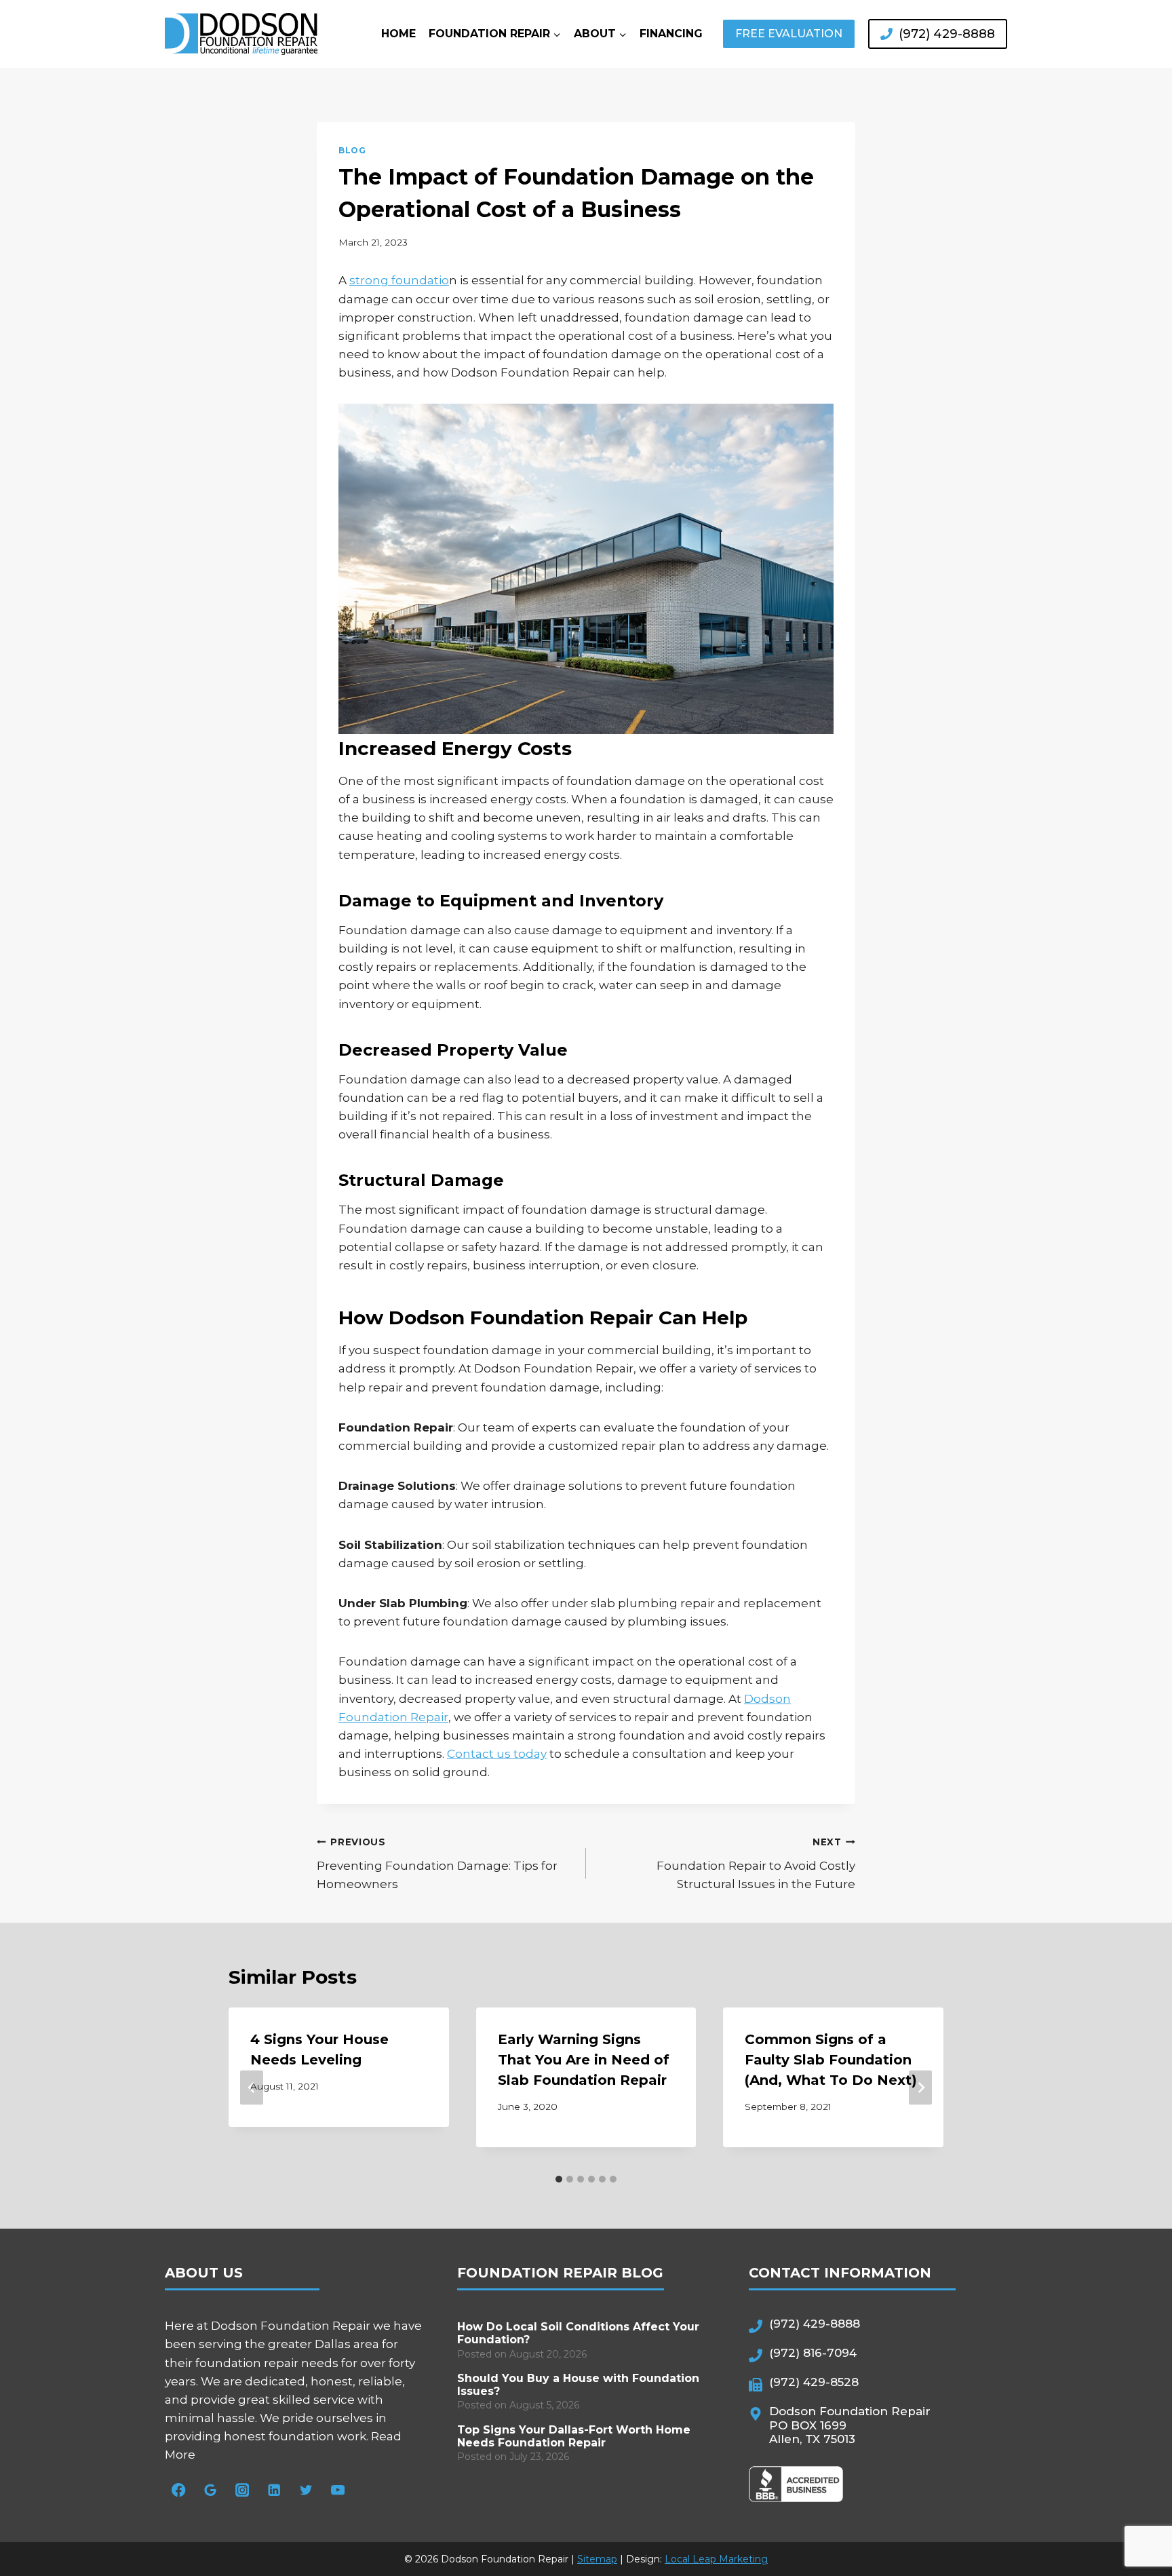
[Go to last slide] (252, 2088)
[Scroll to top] (1135, 2519)
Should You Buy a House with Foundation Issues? (578, 2385)
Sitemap (597, 2559)
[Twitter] (306, 2490)
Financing (671, 34)
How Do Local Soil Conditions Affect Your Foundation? (578, 2333)
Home (398, 34)
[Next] (920, 2088)
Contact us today (497, 1754)
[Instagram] (242, 2490)
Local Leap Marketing (716, 2559)
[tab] (559, 2179)
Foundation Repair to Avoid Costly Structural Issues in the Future (756, 1864)
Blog (352, 150)
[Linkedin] (274, 2490)
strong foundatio (399, 280)
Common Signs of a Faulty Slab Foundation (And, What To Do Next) (831, 2060)
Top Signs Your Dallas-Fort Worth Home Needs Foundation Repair (574, 2436)
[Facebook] (179, 2490)
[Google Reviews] (211, 2490)
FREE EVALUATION (789, 34)
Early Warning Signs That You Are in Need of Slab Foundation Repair (584, 2060)
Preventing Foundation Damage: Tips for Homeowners (437, 1864)
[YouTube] (338, 2490)
